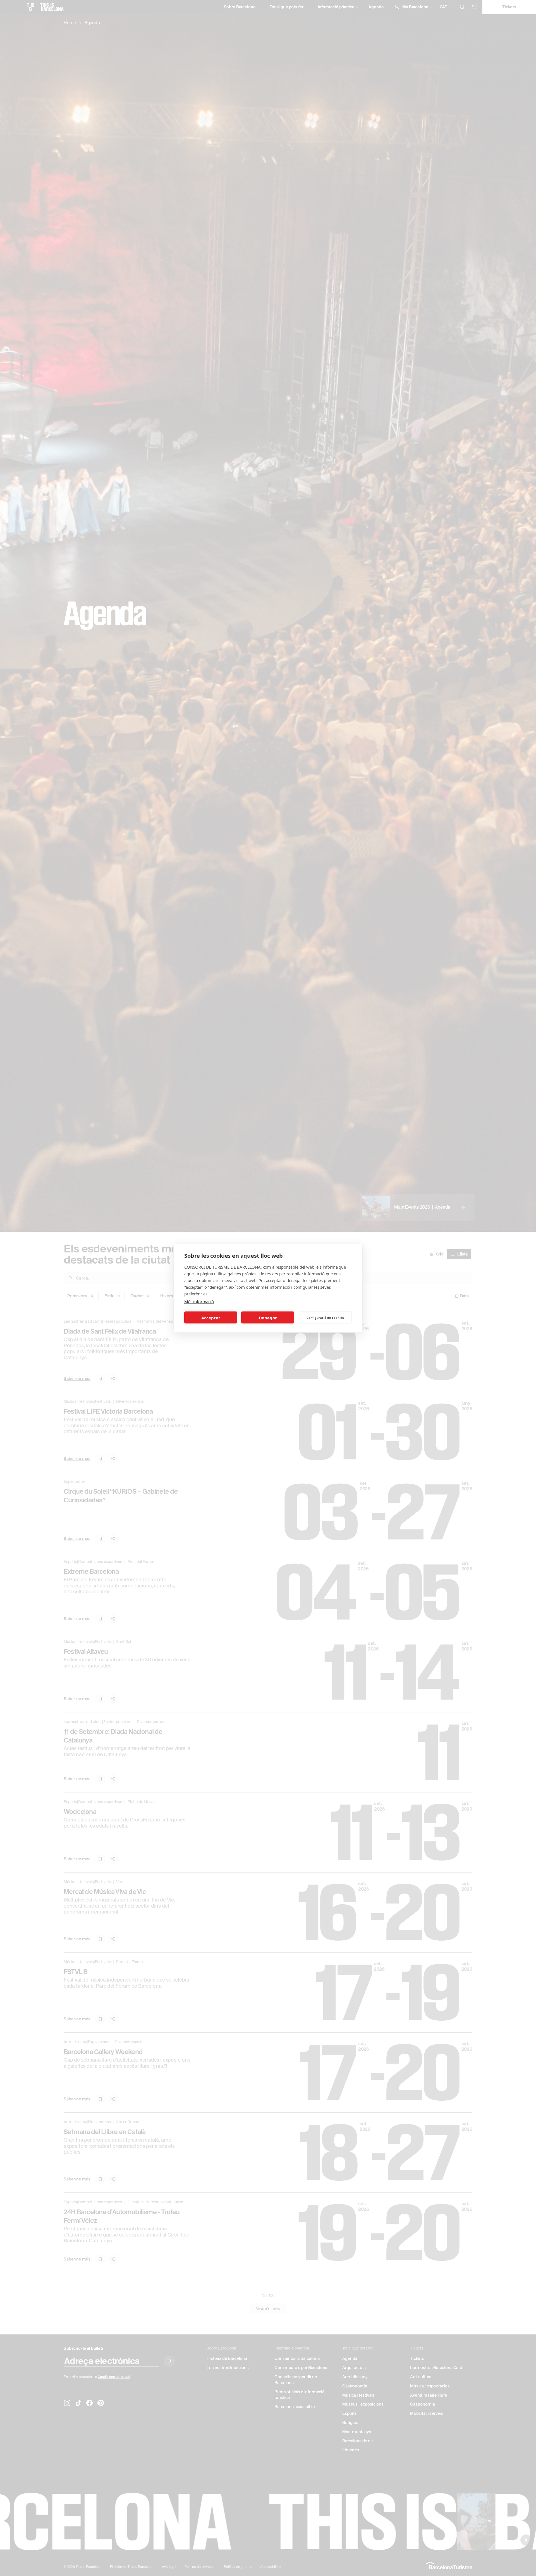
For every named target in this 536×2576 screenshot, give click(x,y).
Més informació (199, 1301)
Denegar (268, 1317)
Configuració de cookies (325, 1317)
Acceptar (211, 1317)
